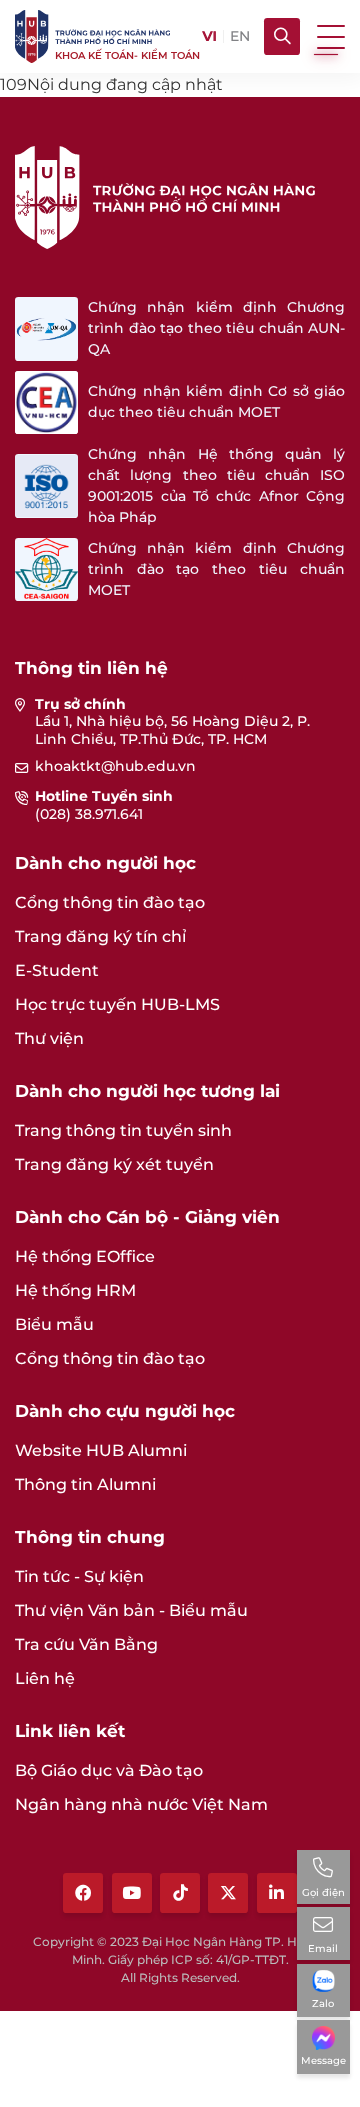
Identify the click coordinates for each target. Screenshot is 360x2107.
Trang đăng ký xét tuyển (114, 1164)
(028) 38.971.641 (89, 814)
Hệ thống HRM (75, 1290)
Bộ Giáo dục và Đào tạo (109, 1770)
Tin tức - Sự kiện (79, 1576)
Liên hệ (45, 1678)
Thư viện (49, 1038)
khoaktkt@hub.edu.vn (115, 766)
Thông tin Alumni (85, 1484)
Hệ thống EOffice (85, 1256)
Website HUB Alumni (101, 1450)
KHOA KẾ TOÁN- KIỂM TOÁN (127, 55)
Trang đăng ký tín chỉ (100, 936)
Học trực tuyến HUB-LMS (117, 1004)
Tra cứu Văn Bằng (86, 1644)
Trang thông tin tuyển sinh (123, 1130)
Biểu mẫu (54, 1324)
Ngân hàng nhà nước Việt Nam (141, 1804)
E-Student (57, 970)
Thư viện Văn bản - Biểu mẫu (131, 1610)
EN (240, 36)
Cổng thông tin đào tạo (110, 902)
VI (209, 36)
